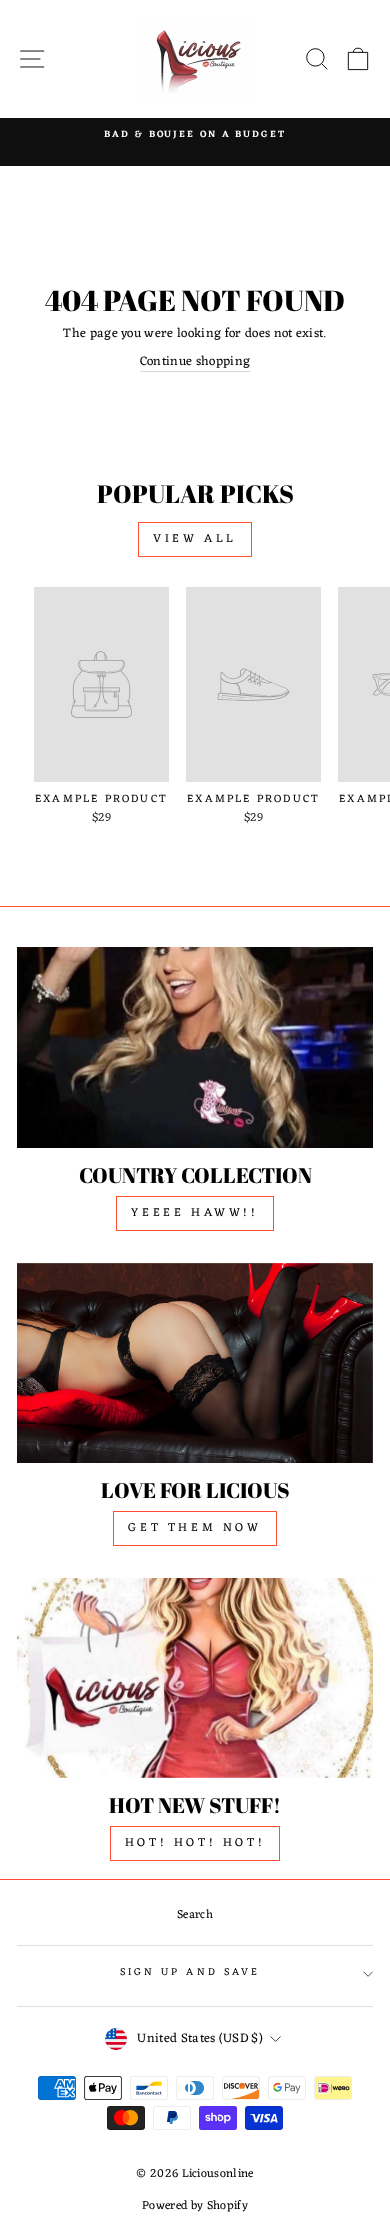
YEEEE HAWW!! (194, 1213)
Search (195, 1915)
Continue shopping (195, 362)
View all (195, 539)
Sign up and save (190, 1972)
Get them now (194, 1528)
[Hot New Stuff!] (195, 1678)
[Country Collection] (195, 1047)
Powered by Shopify (195, 2206)
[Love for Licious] (195, 1363)
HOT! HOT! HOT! (195, 1843)
